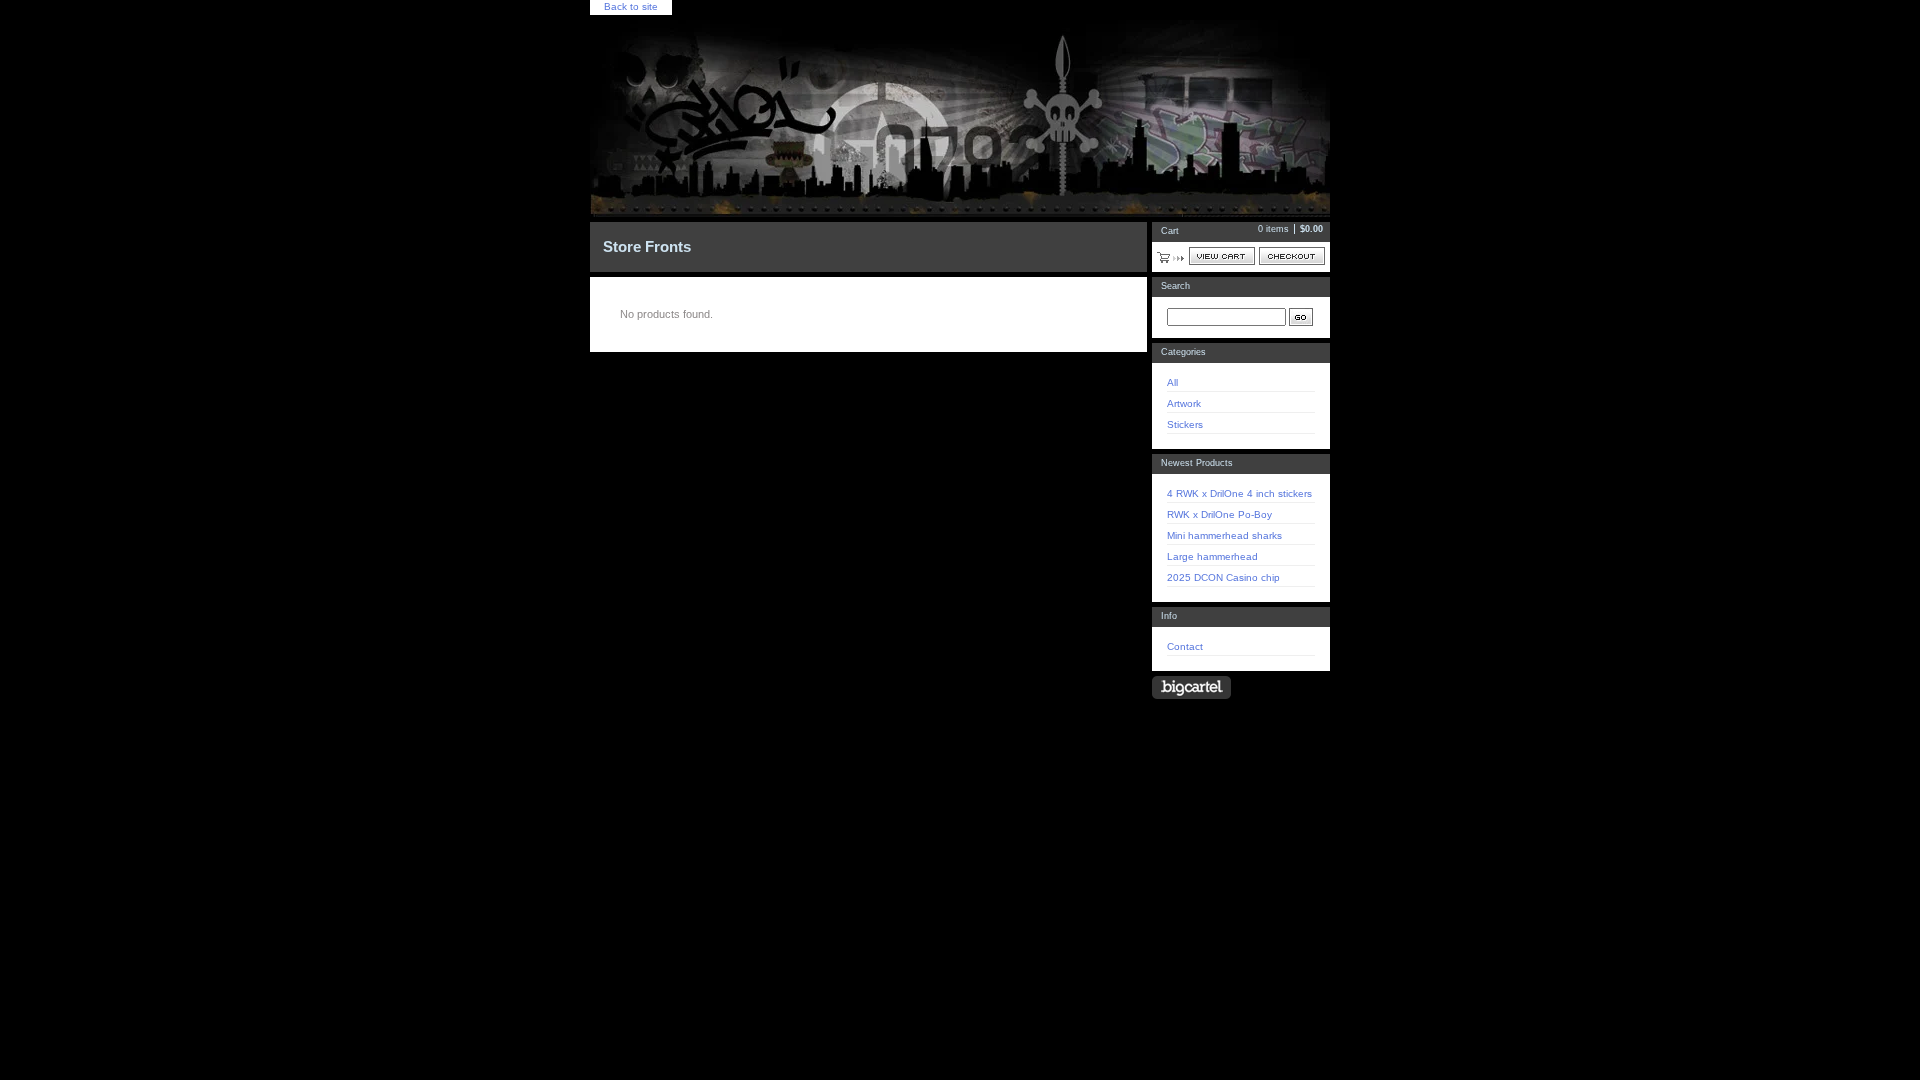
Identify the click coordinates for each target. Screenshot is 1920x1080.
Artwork (1184, 403)
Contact (1185, 646)
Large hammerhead (1212, 556)
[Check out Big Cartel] (1191, 687)
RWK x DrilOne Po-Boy (1219, 514)
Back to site (631, 6)
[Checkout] (1292, 256)
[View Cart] (1222, 256)
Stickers (1185, 424)
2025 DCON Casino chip (1223, 577)
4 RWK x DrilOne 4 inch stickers (1239, 493)
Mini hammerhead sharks (1224, 535)
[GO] (1301, 317)
